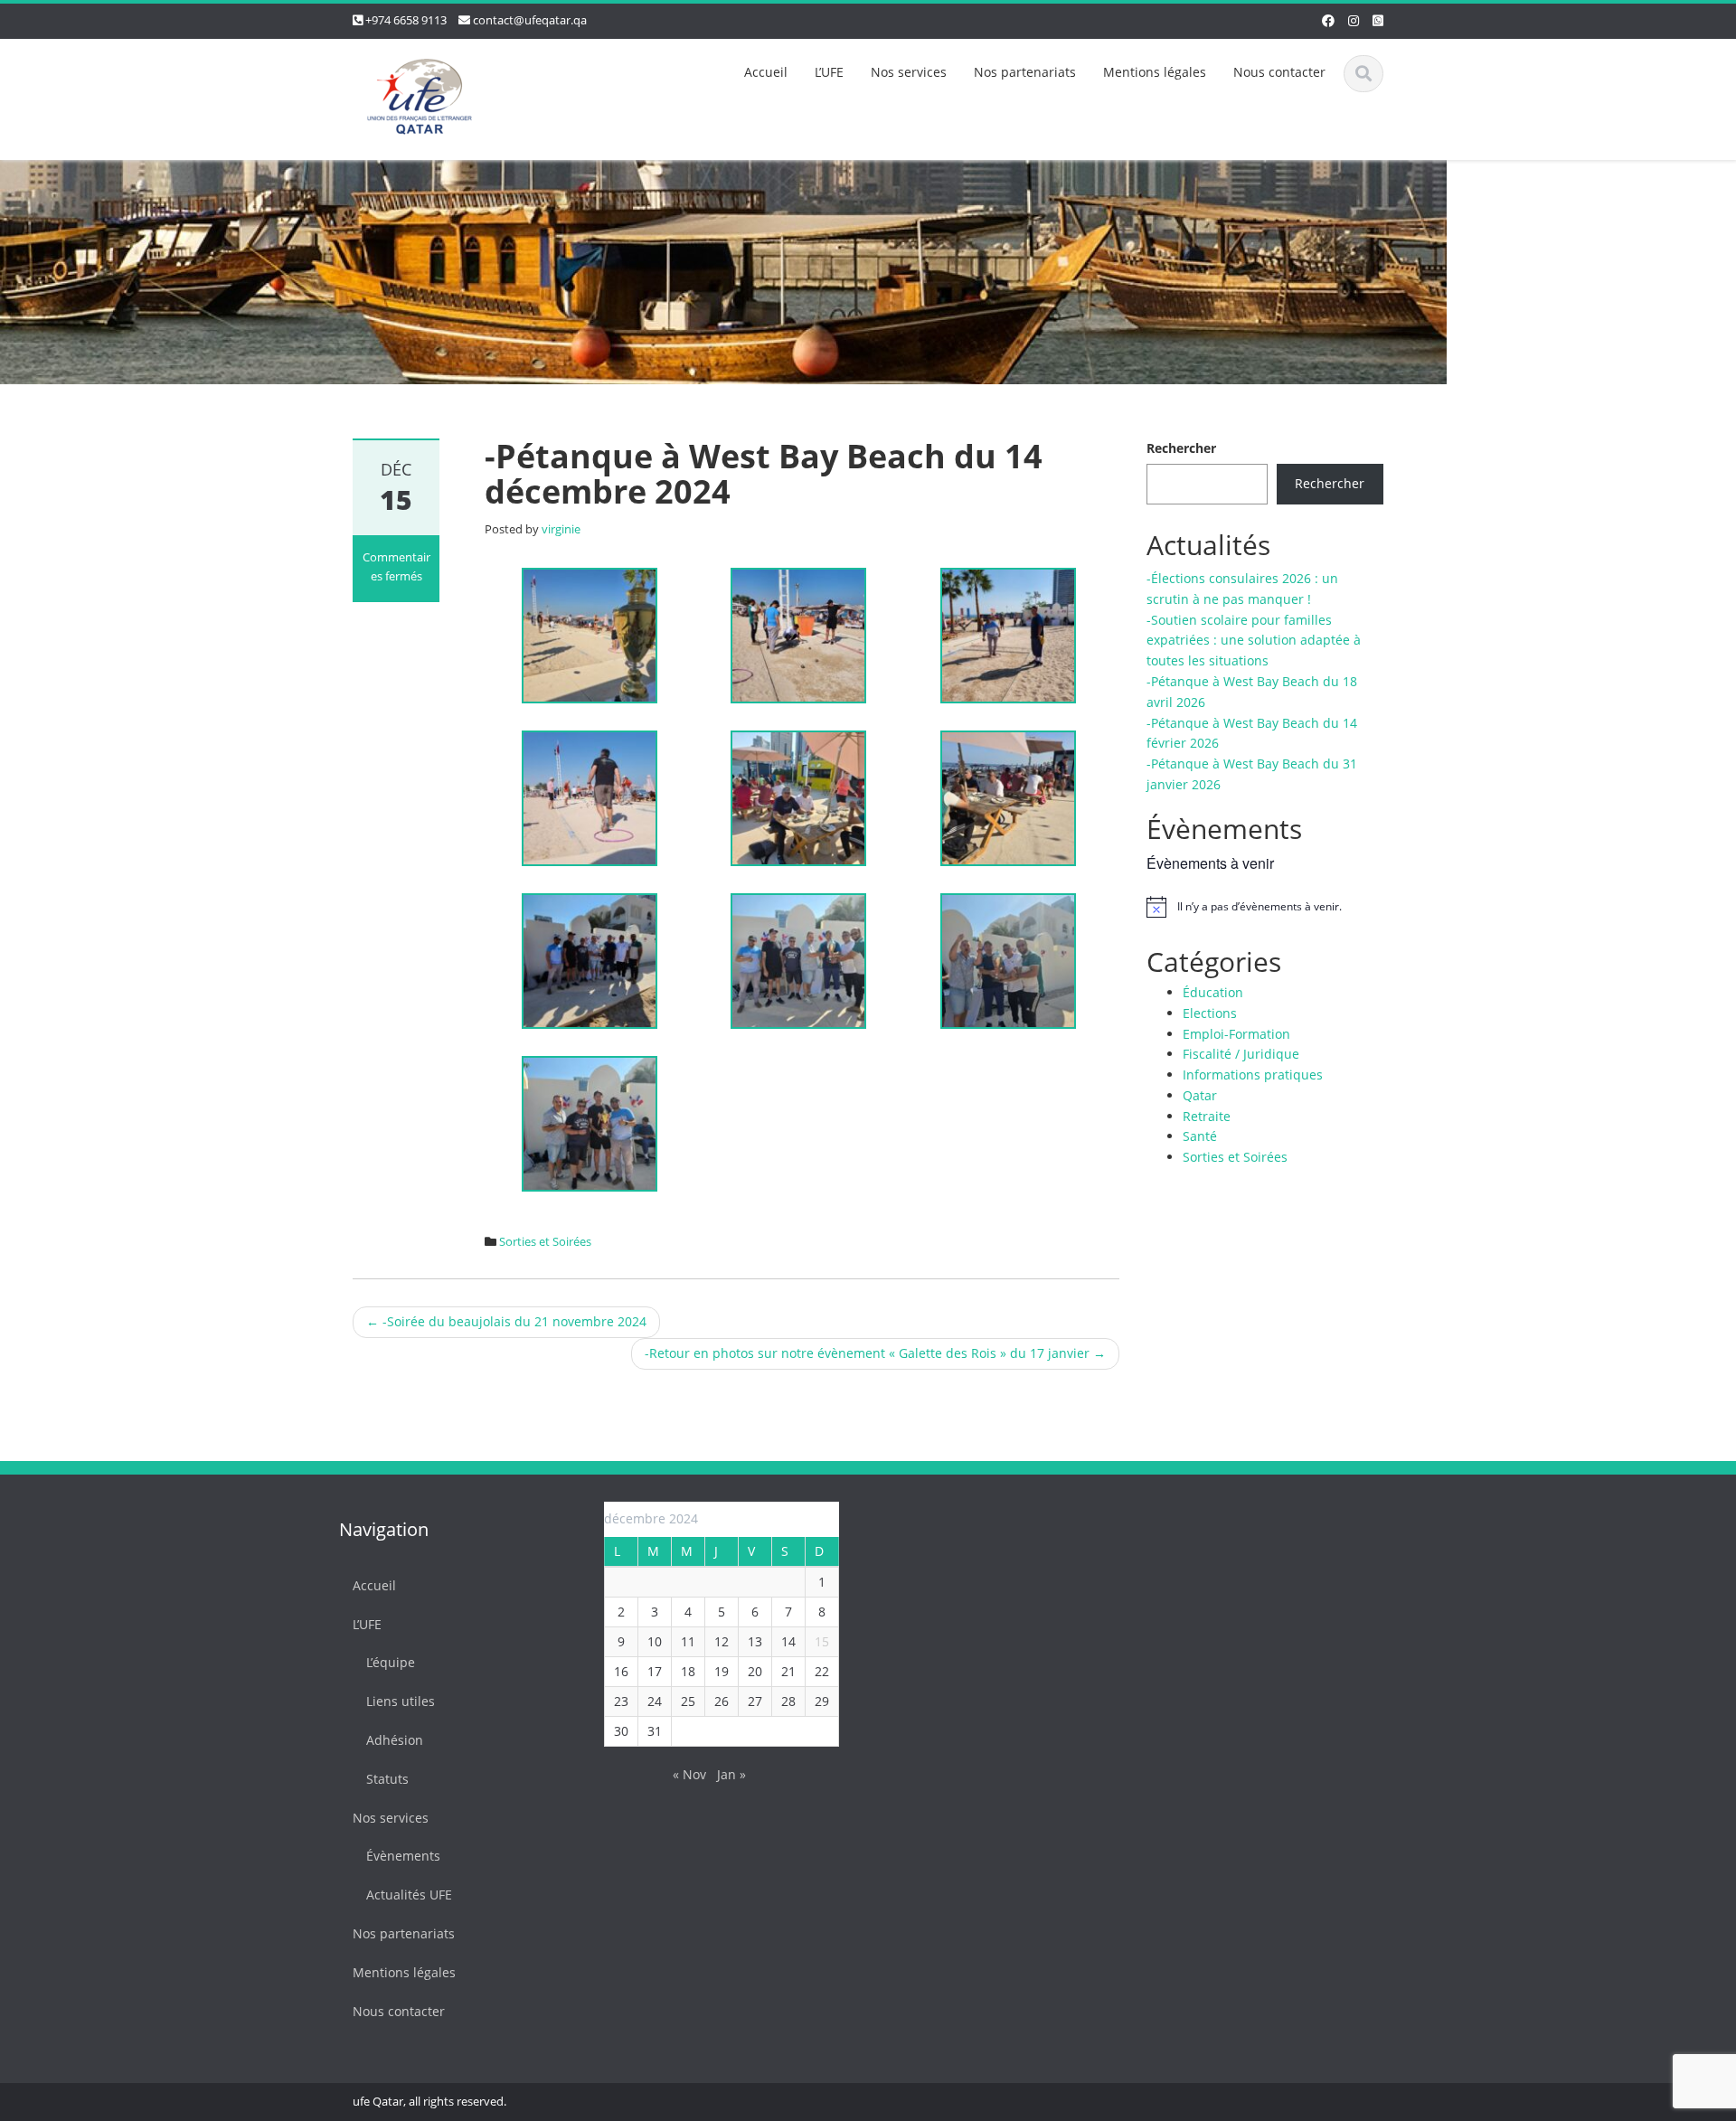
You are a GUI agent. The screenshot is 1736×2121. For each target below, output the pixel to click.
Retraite (1207, 1116)
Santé (1200, 1136)
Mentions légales (1155, 72)
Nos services (909, 72)
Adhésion (395, 1740)
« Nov (689, 1774)
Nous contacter (1279, 72)
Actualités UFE (409, 1895)
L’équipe (391, 1662)
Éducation (1213, 992)
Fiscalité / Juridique (1241, 1054)
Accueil (766, 72)
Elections (1210, 1013)
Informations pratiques (1253, 1075)
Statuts (387, 1779)
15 (822, 1641)
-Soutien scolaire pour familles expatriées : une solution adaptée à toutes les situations (1254, 641)
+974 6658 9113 (406, 20)
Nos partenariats (1025, 72)
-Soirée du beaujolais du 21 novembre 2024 (506, 1321)
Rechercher (1181, 448)
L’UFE (829, 72)
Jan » (731, 1774)
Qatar (1200, 1095)
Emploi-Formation (1236, 1034)
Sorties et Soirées (545, 1241)
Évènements (403, 1856)
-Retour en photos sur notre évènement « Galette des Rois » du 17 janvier (875, 1353)
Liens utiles (401, 1701)
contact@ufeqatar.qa (530, 20)
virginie (561, 529)
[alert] (1265, 907)
